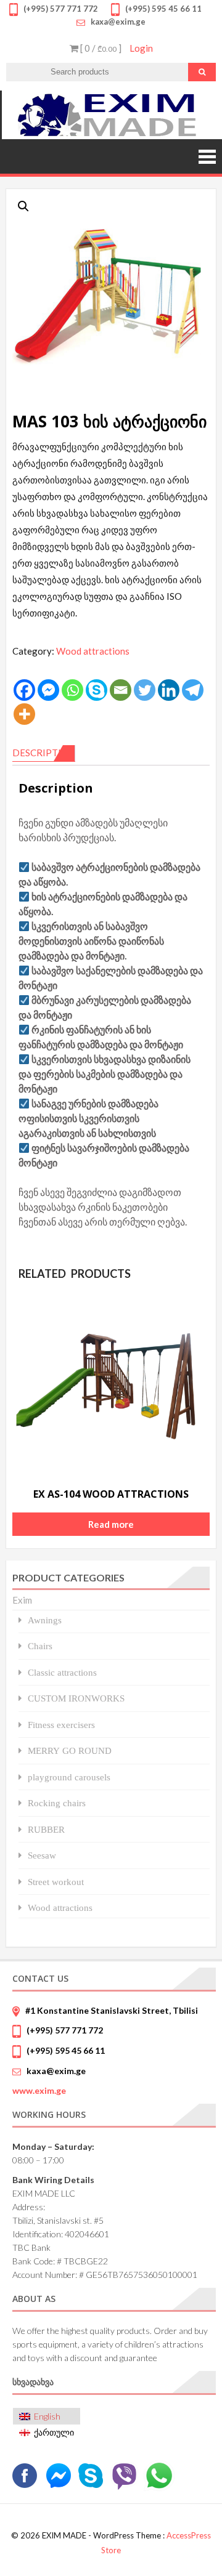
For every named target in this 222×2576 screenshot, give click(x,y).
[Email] (121, 690)
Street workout (56, 1882)
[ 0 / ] (100, 48)
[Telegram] (193, 690)
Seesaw (42, 1855)
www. (39, 2090)
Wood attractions (93, 651)
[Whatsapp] (72, 690)
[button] (23, 206)
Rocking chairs (57, 1803)
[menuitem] (47, 2416)
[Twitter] (145, 690)
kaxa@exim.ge (56, 2071)
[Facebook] (24, 690)
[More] (24, 714)
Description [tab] (44, 753)
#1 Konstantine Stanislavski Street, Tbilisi (112, 2010)
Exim (22, 1600)
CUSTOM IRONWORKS (76, 1698)
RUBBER (46, 1829)
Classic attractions (62, 1672)
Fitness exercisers (61, 1725)
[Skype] (97, 690)
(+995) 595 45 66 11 (66, 2050)
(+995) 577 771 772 (65, 2030)
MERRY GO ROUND (70, 1750)
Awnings (45, 1620)
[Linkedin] (169, 690)
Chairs (40, 1646)
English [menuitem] (47, 2416)
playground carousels (69, 1777)
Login (141, 48)
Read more (111, 1524)
